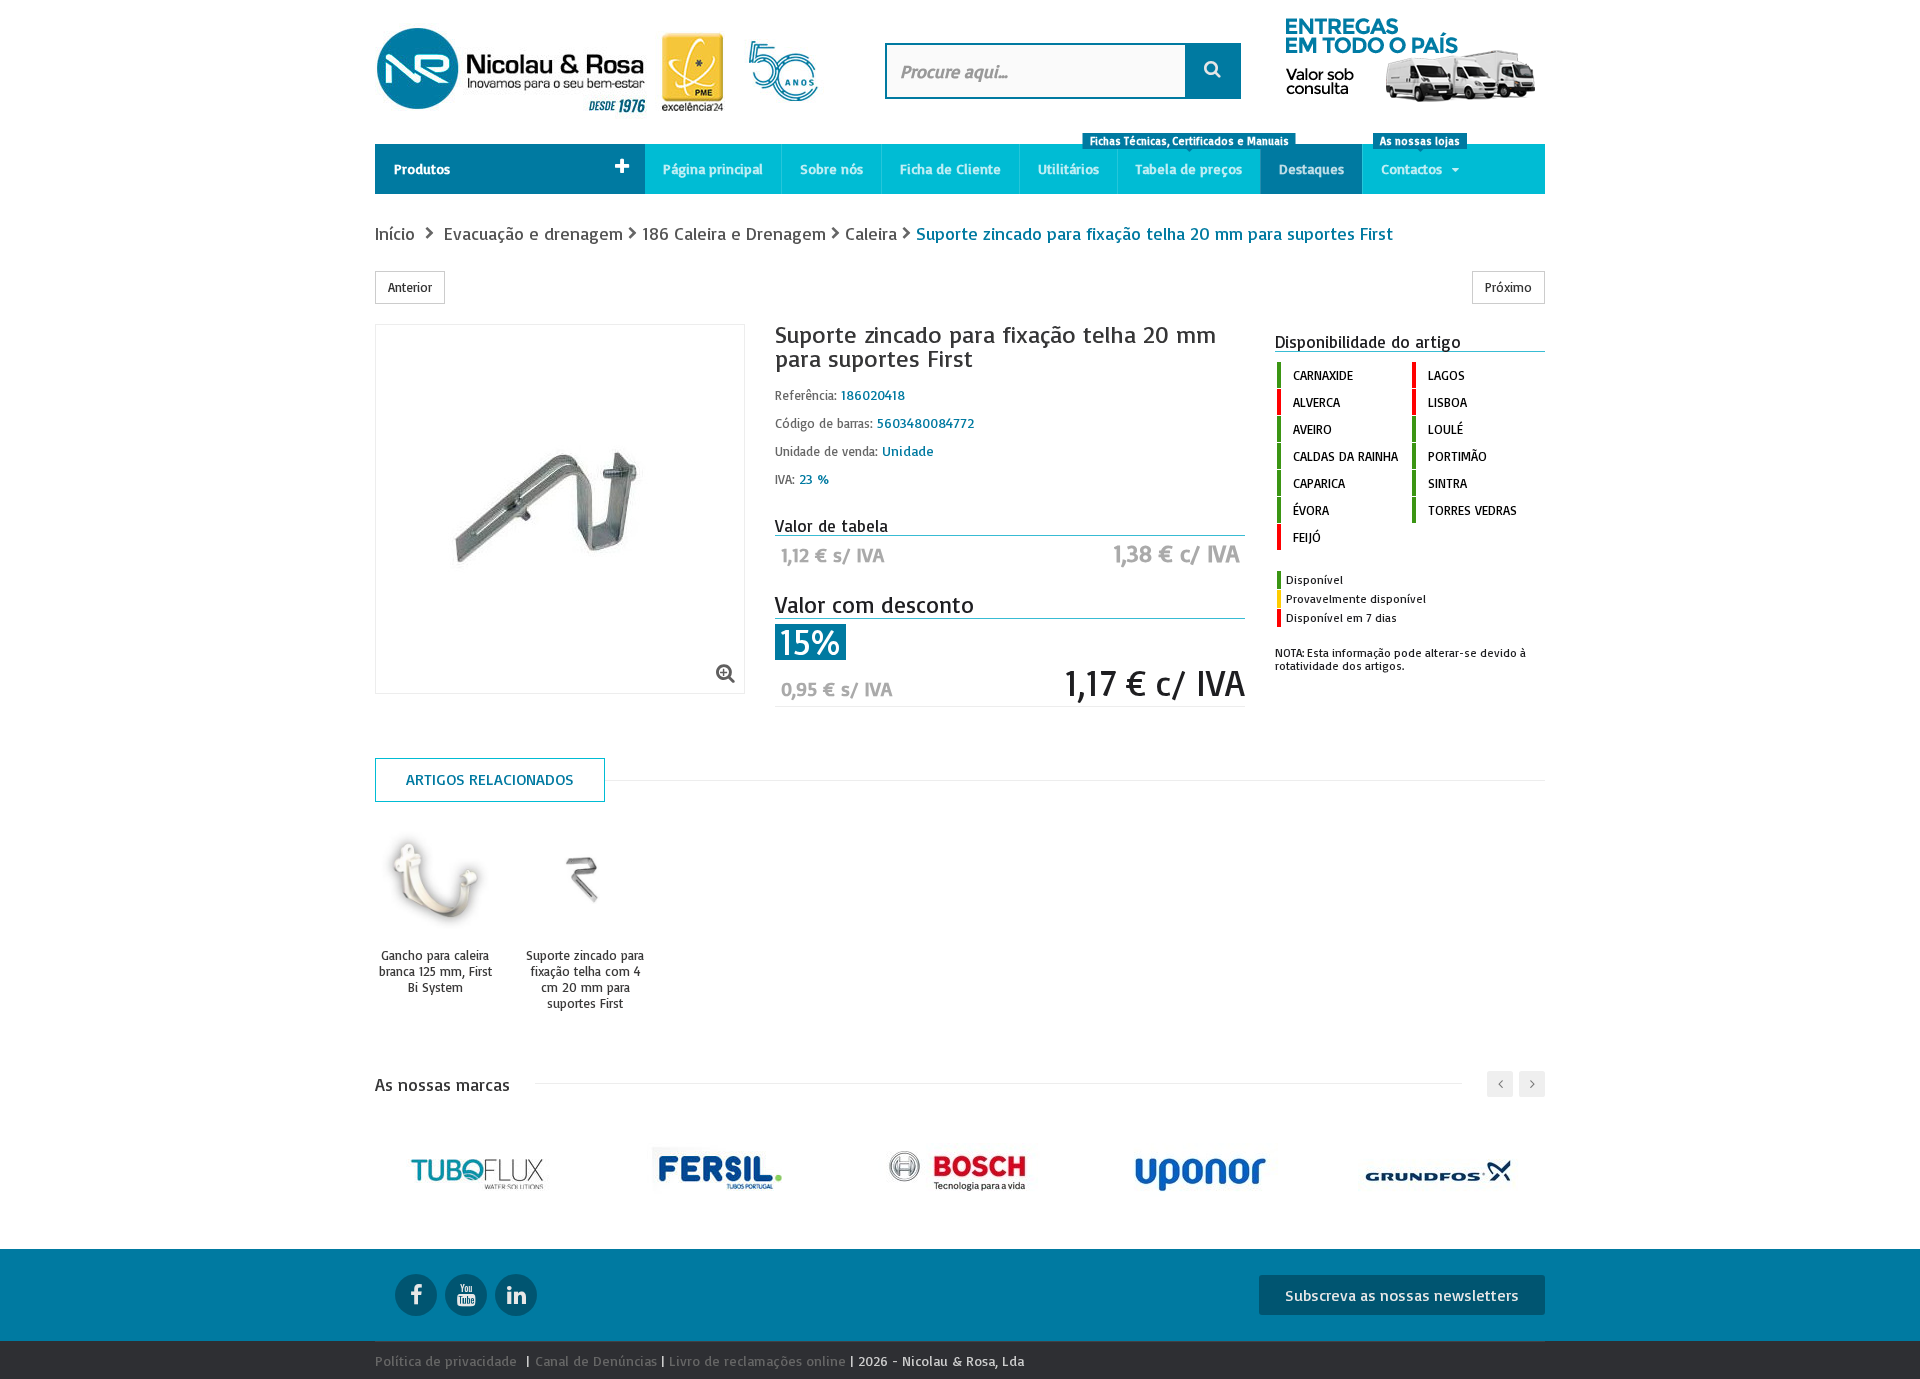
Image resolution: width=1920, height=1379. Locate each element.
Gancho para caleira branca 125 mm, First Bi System (435, 971)
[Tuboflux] (480, 1168)
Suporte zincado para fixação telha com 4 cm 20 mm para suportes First (585, 979)
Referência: (806, 395)
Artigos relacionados (490, 779)
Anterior (410, 287)
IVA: (785, 479)
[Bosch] (960, 1168)
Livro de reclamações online (757, 1360)
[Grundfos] (1440, 1168)
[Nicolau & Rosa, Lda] (610, 72)
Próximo (1508, 287)
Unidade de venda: (826, 451)
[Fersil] (720, 1168)
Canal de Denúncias (596, 1360)
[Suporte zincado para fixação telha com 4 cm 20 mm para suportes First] (585, 882)
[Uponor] (1200, 1168)
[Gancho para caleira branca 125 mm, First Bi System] (435, 882)
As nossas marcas (442, 1084)
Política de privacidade (446, 1360)
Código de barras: (824, 423)
